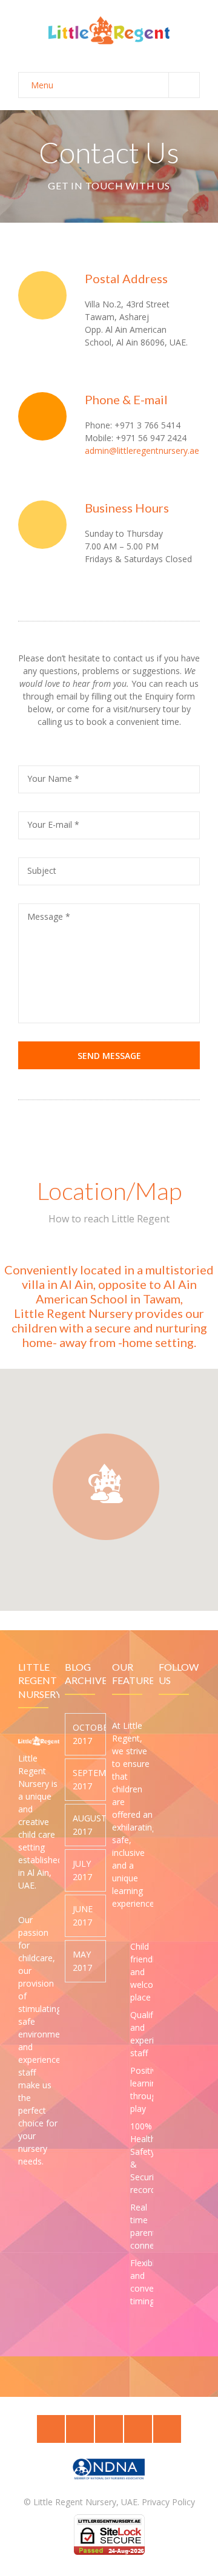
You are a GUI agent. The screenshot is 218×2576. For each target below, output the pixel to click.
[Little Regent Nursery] (109, 30)
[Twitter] (51, 2429)
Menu (42, 85)
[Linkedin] (109, 2429)
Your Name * (53, 778)
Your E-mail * (53, 824)
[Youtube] (167, 2429)
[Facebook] (80, 2429)
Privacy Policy (168, 2502)
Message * (49, 916)
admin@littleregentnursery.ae (142, 451)
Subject (42, 870)
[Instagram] (138, 2429)
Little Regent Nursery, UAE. (86, 2502)
